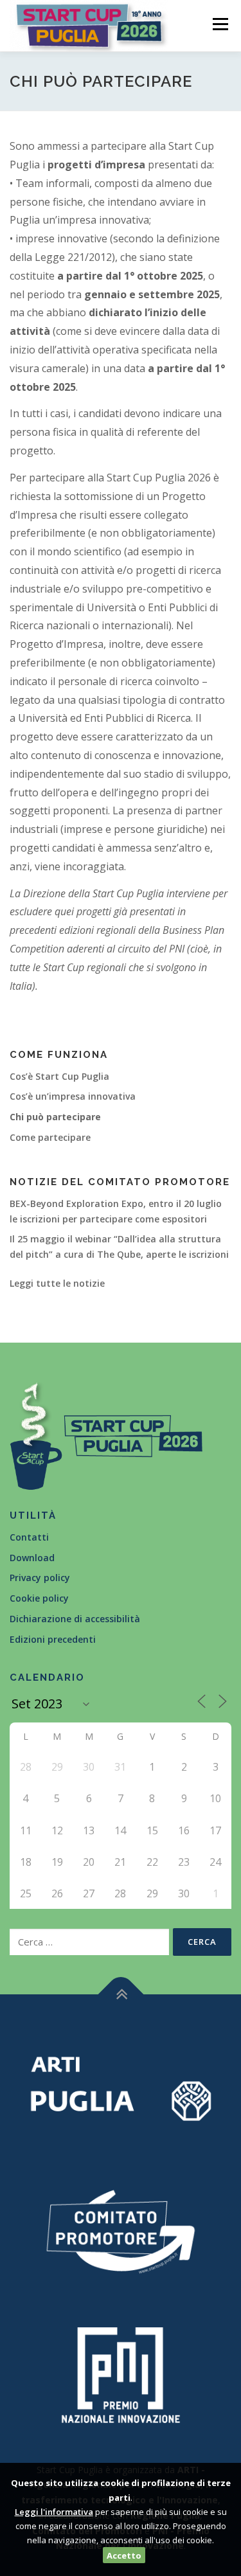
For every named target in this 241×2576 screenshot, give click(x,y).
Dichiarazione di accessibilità (75, 1619)
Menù (219, 24)
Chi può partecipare (55, 1117)
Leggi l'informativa (54, 2512)
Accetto (124, 2555)
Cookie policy (39, 1598)
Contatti (29, 1537)
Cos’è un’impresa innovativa (73, 1096)
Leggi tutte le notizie (57, 1283)
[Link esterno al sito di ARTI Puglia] (121, 2087)
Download (32, 1558)
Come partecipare (50, 1137)
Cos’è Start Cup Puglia (59, 1076)
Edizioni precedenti (53, 1639)
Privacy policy (40, 1578)
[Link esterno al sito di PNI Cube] (121, 2373)
